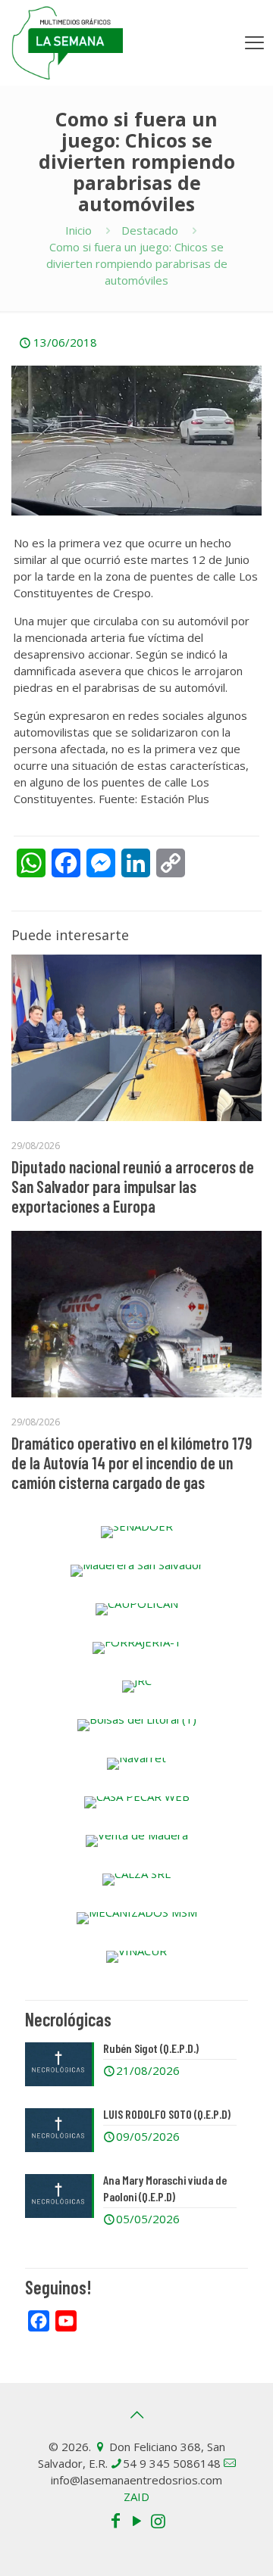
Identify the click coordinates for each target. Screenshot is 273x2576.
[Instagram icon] (158, 2520)
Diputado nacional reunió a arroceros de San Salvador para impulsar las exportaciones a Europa (133, 1186)
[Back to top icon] (136, 2415)
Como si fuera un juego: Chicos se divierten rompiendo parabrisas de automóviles (137, 263)
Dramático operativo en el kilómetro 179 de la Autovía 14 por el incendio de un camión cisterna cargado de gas (132, 1462)
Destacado (150, 230)
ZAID (136, 2497)
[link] (136, 1532)
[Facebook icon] (115, 2520)
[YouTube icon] (136, 2520)
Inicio (78, 230)
